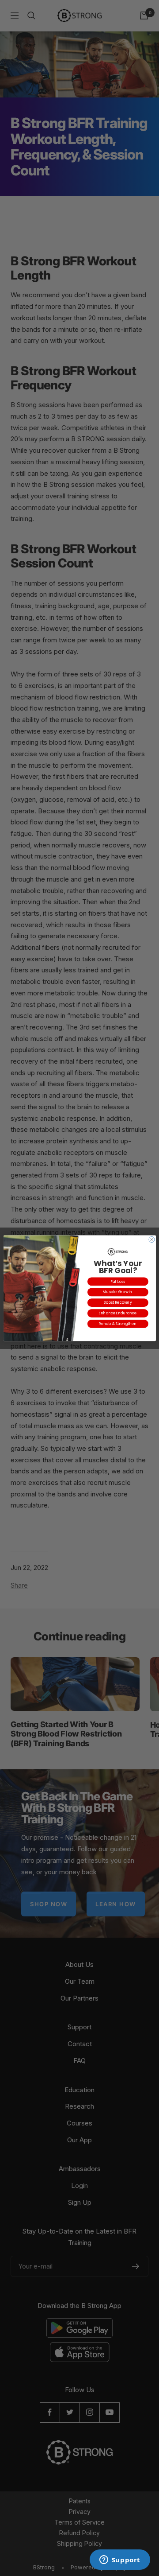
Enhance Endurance (118, 1313)
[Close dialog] (151, 1239)
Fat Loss (117, 1282)
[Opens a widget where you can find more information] (120, 2560)
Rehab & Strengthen (118, 1324)
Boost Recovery (118, 1302)
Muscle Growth (118, 1292)
